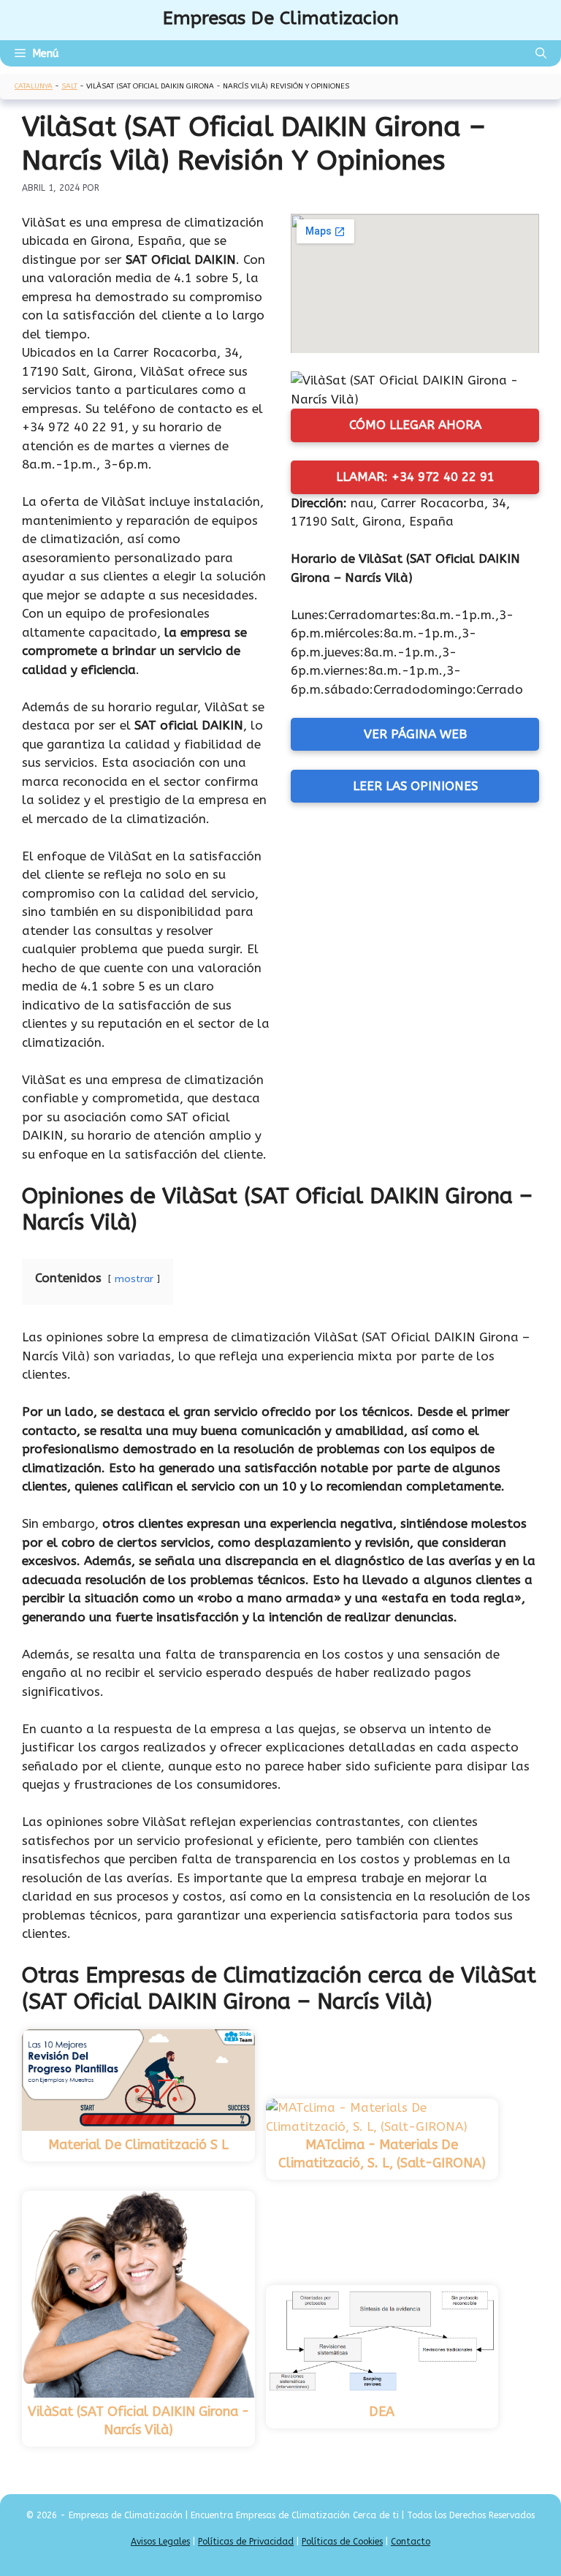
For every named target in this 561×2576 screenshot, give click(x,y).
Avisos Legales (160, 2542)
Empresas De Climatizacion (281, 18)
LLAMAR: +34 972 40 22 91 (415, 477)
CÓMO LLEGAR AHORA (415, 425)
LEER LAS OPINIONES (415, 786)
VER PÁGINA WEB (415, 734)
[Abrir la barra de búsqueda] (541, 53)
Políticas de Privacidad (246, 2542)
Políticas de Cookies (342, 2542)
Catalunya (34, 86)
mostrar (134, 1279)
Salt (69, 86)
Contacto (411, 2542)
